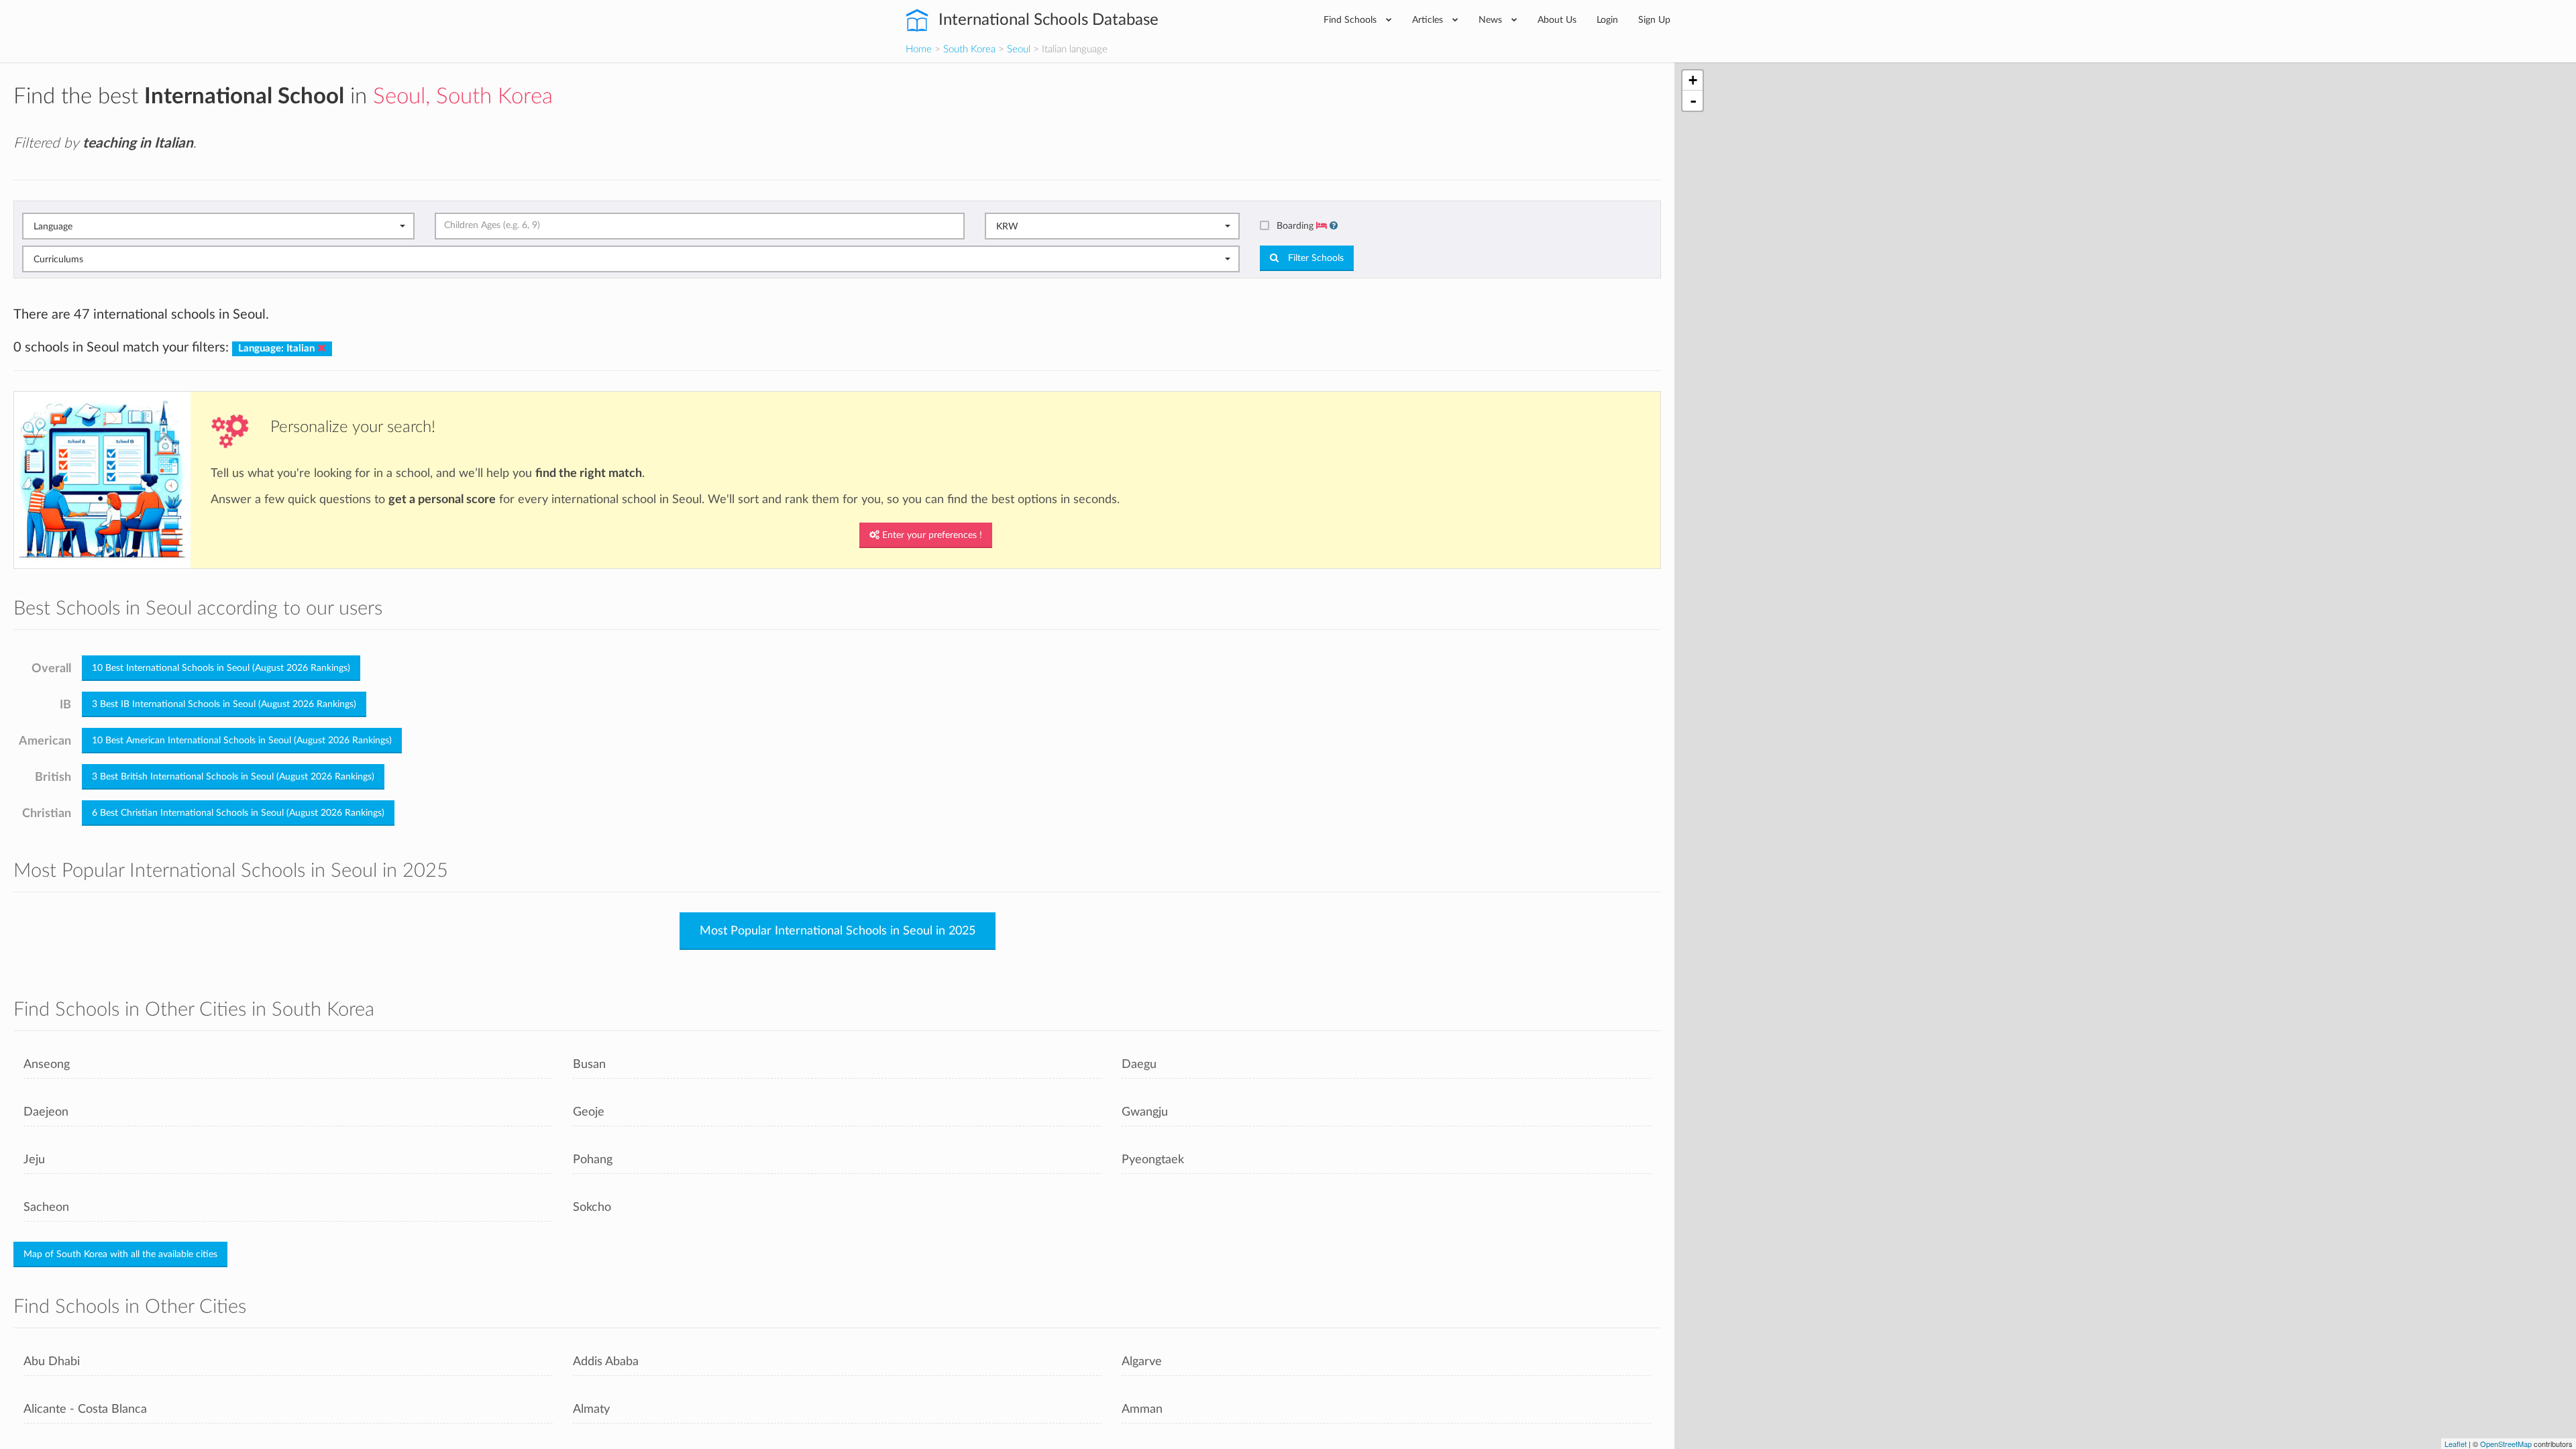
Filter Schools (1314, 258)
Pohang (593, 1160)
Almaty (591, 1409)
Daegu (1139, 1064)
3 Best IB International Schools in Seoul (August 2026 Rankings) (224, 704)
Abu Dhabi (52, 1361)
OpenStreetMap (2506, 1444)
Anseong (47, 1064)
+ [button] (1693, 80)
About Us (1557, 20)
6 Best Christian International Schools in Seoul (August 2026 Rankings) (238, 813)
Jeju (34, 1160)
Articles (1429, 20)
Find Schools (1351, 20)
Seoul (1019, 49)
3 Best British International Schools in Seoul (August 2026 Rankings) (233, 777)
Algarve (1142, 1361)
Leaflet (2456, 1444)
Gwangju (1145, 1112)
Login (1607, 20)
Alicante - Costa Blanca (85, 1409)
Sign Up (1654, 20)
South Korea (969, 49)
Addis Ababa (606, 1361)
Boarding (1296, 226)
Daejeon (46, 1112)
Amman (1142, 1409)
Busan (589, 1064)
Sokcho (592, 1207)
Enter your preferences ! (931, 535)
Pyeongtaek (1153, 1160)
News (1492, 20)
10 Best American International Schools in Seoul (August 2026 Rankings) (242, 741)
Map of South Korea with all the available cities (120, 1254)
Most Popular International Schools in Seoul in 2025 (838, 931)
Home (919, 49)
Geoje (589, 1112)
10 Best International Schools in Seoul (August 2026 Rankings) (221, 668)
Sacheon (46, 1207)
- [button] (1693, 101)
